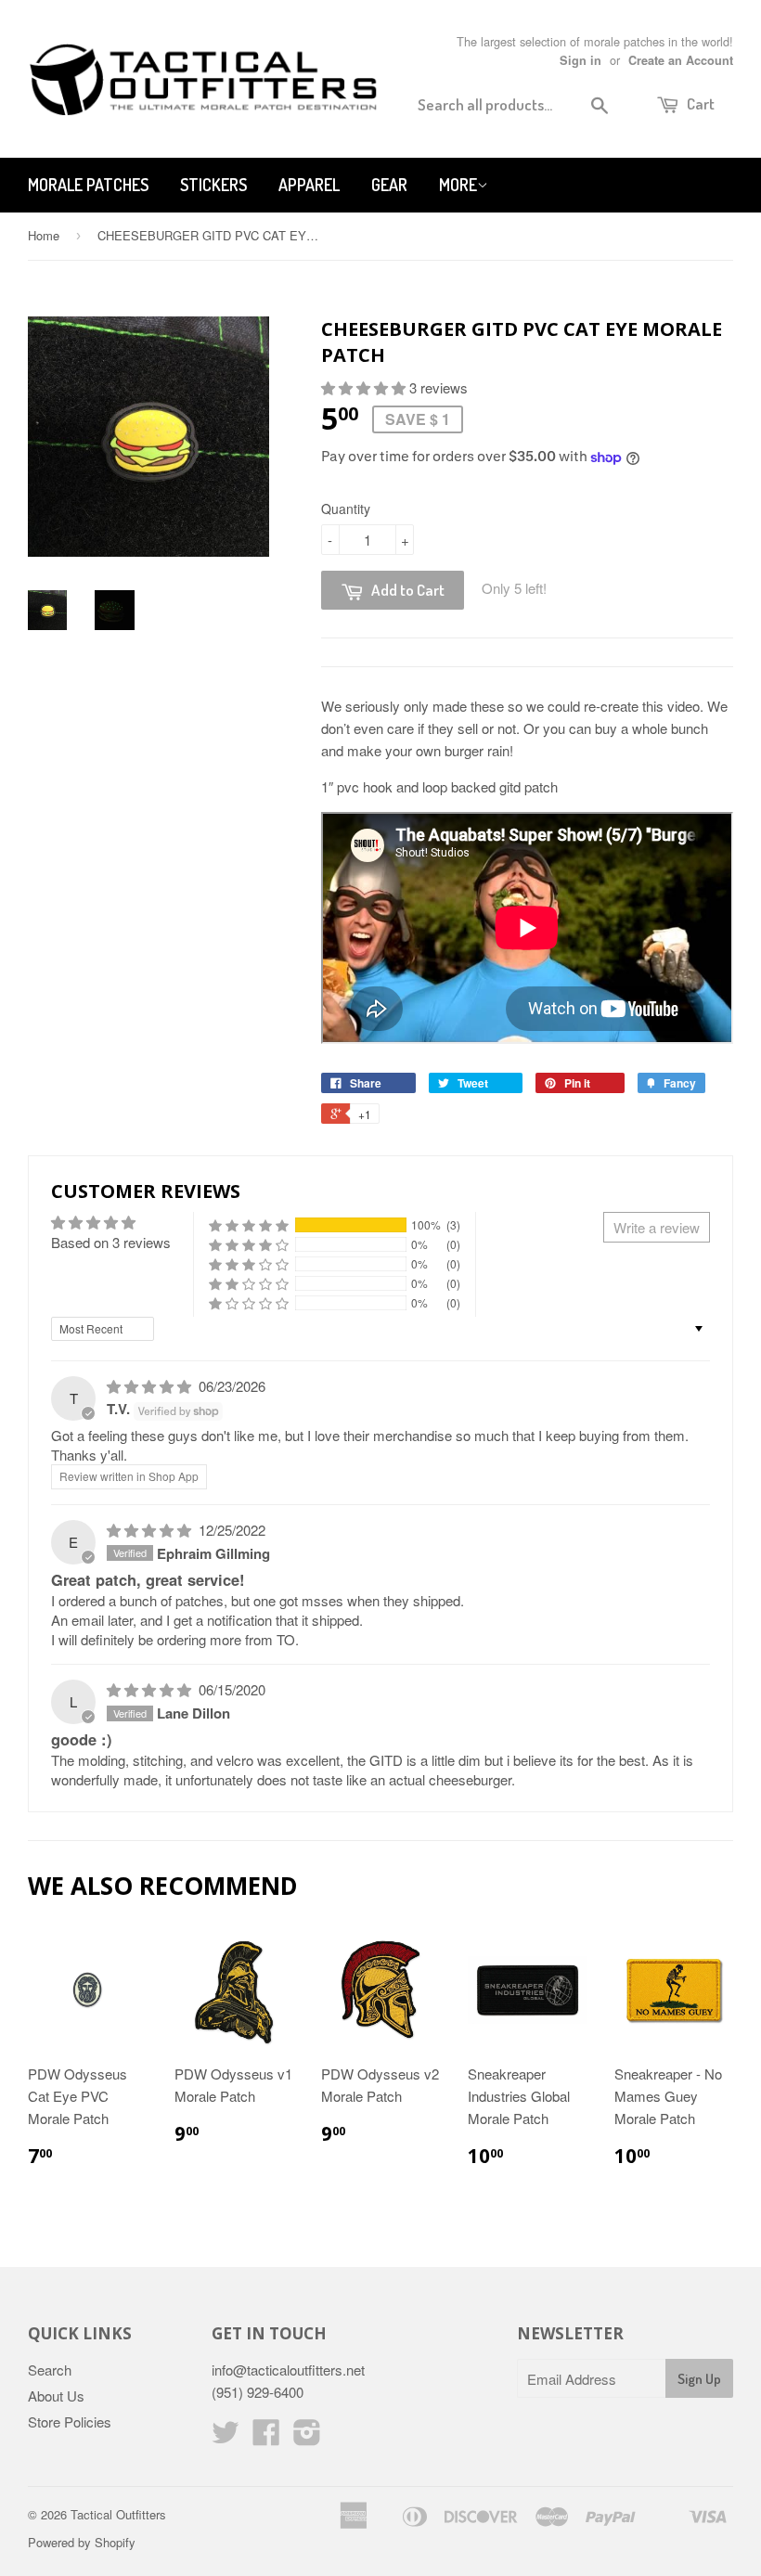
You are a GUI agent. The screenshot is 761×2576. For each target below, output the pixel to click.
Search (50, 2370)
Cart (699, 103)
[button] (365, 387)
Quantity (346, 509)
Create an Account (681, 60)
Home (44, 235)
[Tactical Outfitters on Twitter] (226, 2437)
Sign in (580, 60)
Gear (389, 185)
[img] (151, 1386)
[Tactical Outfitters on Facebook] (266, 2437)
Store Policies (70, 2421)
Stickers (213, 185)
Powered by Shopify (82, 2542)
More (458, 185)
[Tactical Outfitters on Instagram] (307, 2437)
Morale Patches (88, 185)
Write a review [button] (657, 1227)
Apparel (309, 185)
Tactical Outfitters (118, 2514)
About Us (56, 2396)
